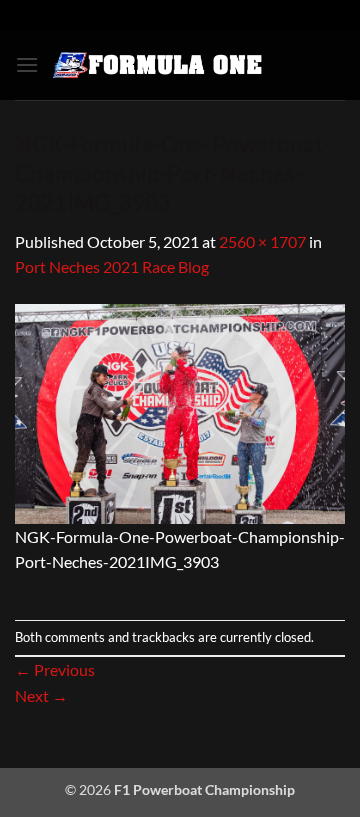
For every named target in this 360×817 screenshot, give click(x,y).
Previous (55, 669)
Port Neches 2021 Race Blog (112, 266)
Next (41, 695)
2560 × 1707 (262, 241)
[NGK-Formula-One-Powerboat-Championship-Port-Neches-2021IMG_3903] (180, 411)
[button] (27, 64)
